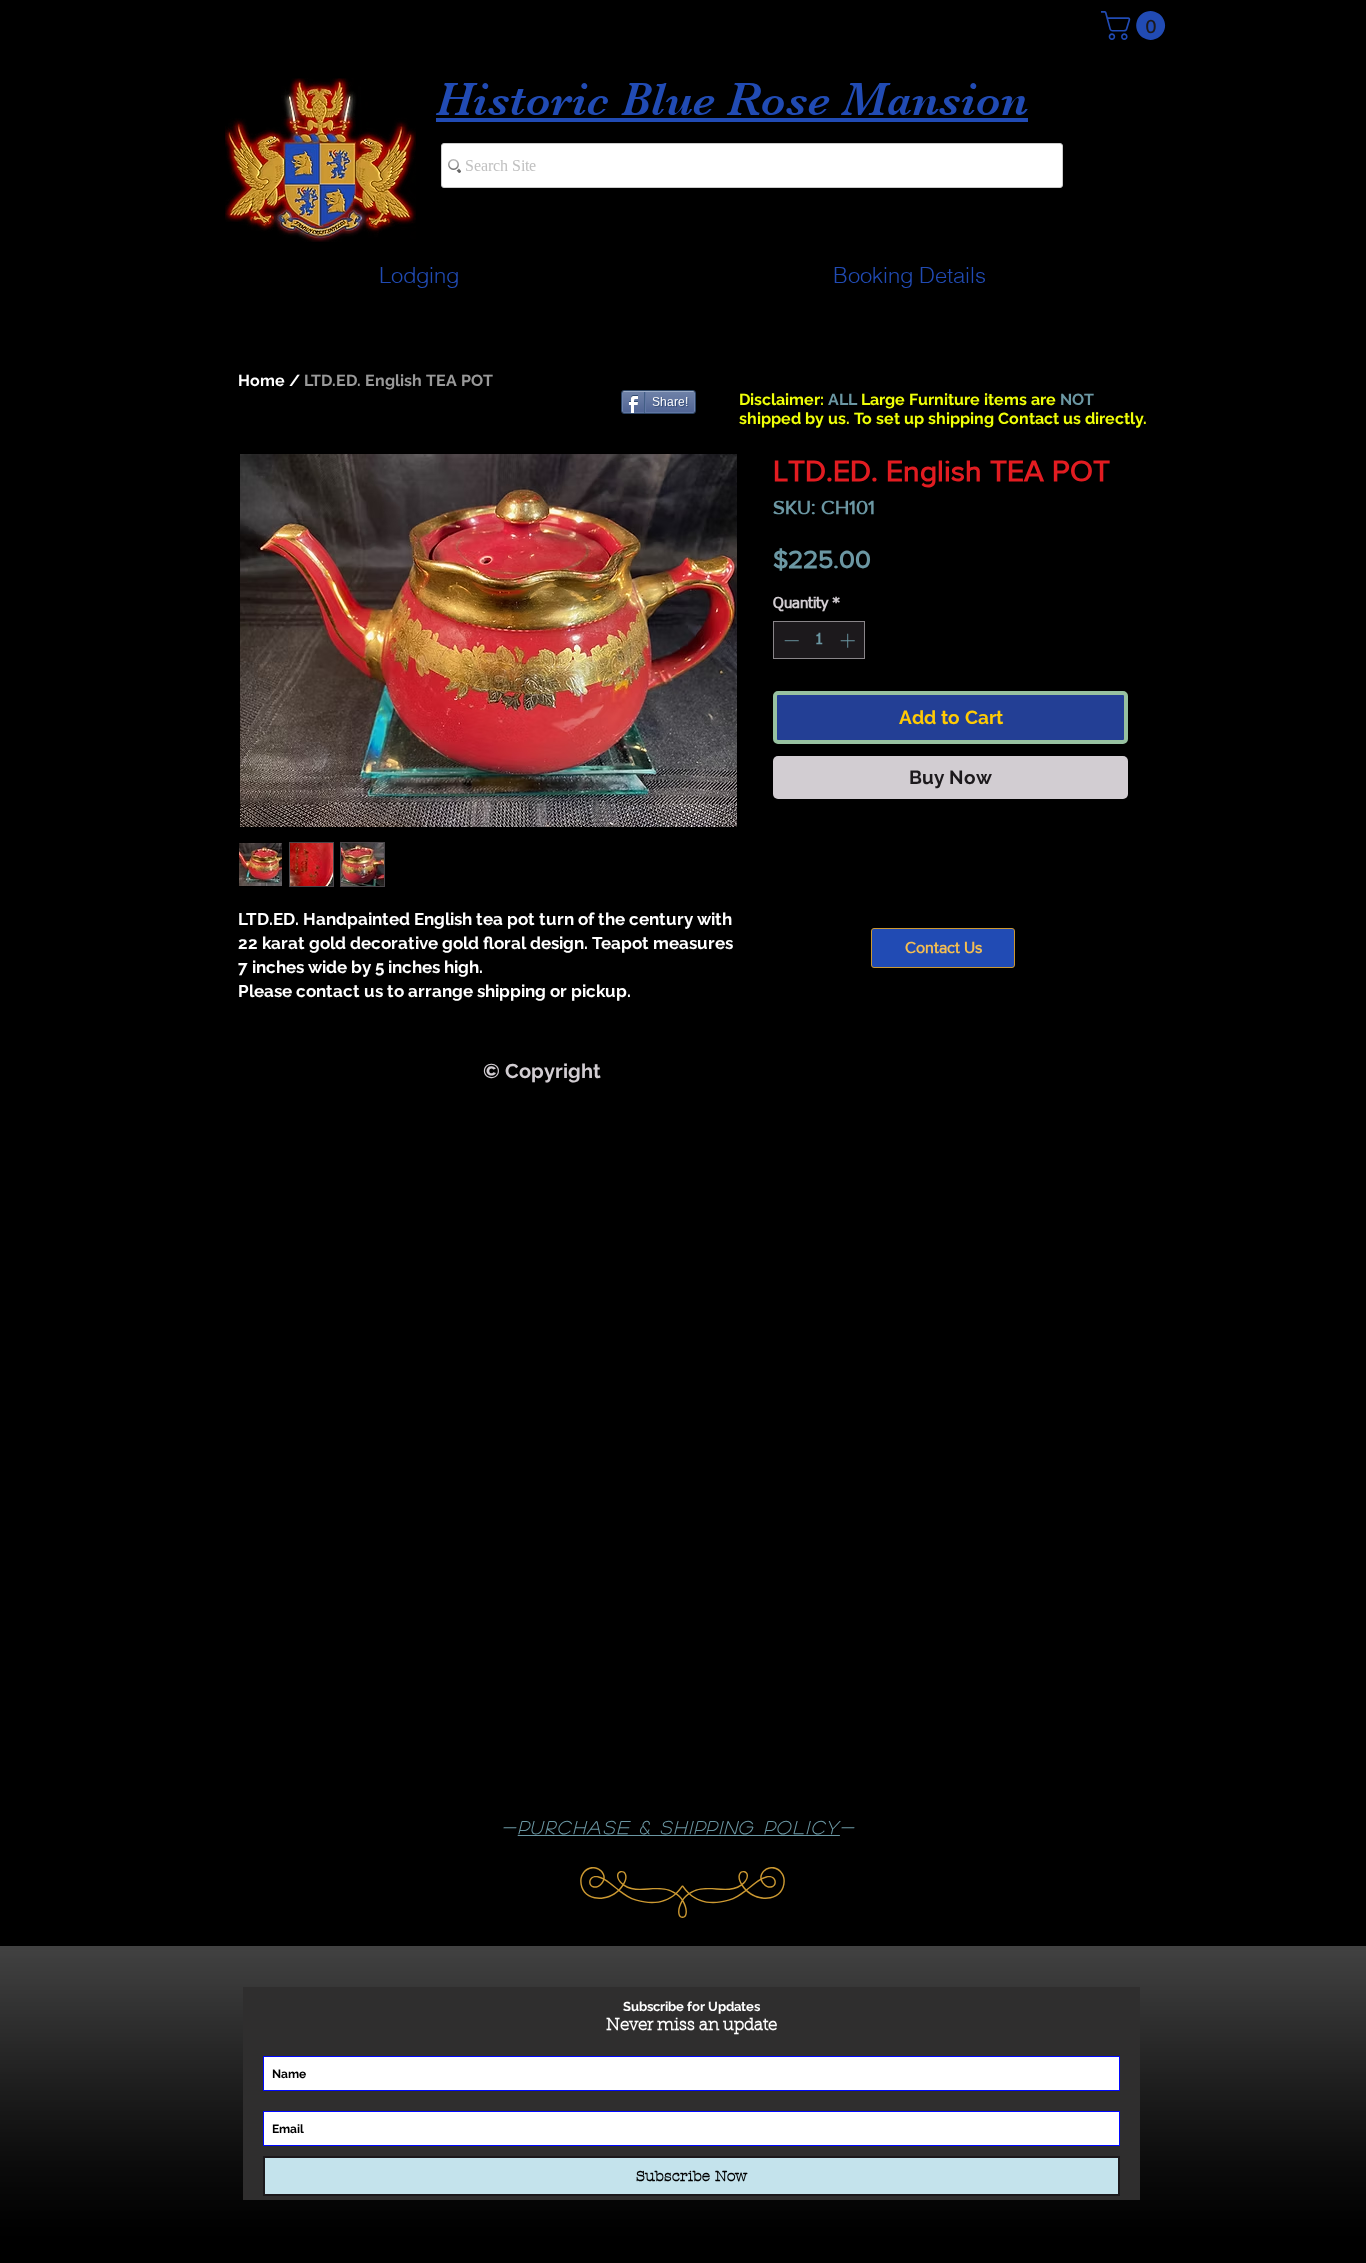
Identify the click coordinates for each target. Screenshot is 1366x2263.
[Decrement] (789, 640)
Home (261, 380)
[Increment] (849, 640)
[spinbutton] (819, 640)
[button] (1136, 25)
